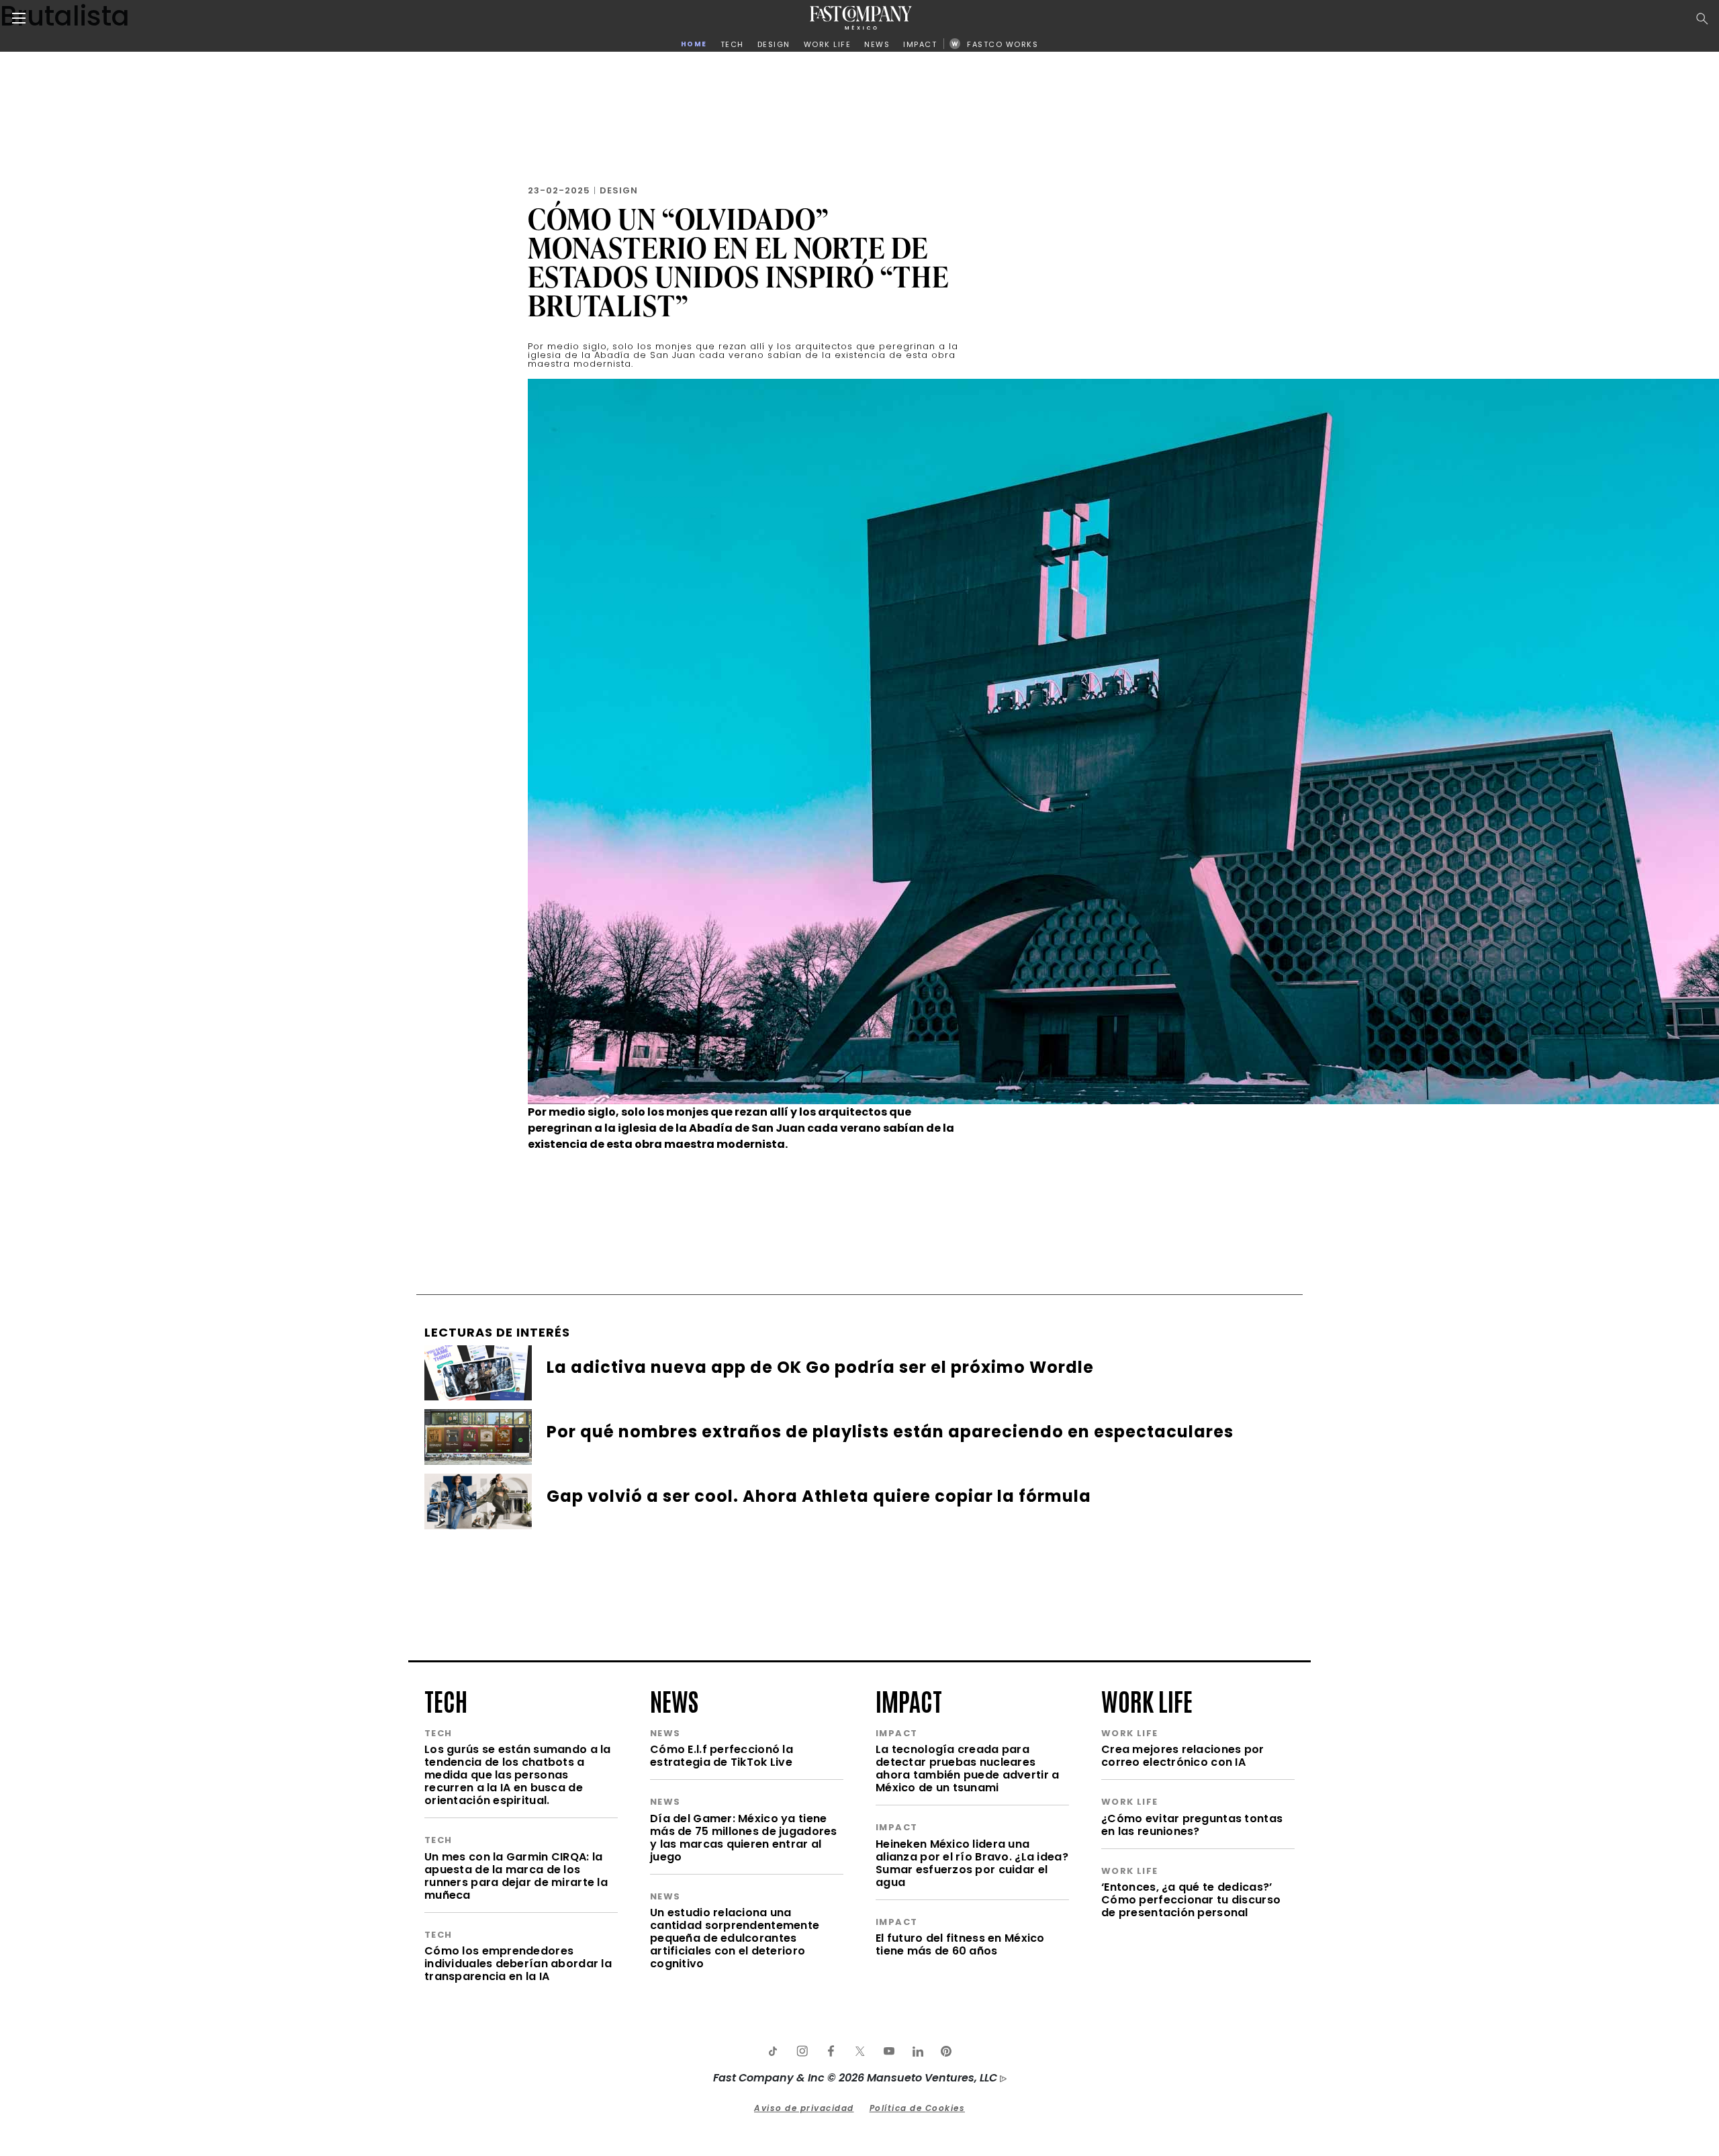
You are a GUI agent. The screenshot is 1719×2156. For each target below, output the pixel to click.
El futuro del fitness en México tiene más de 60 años (960, 1944)
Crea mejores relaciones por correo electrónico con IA (1183, 1756)
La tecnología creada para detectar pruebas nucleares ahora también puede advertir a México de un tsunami (967, 1768)
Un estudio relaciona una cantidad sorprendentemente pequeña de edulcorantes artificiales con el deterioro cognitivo (735, 1938)
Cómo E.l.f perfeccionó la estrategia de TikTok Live (722, 1756)
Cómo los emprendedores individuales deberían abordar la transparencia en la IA (518, 1964)
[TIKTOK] (773, 2051)
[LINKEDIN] (917, 2051)
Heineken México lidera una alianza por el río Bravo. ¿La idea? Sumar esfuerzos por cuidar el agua (972, 1863)
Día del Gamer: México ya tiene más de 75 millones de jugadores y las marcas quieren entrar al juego (744, 1838)
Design (619, 190)
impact (909, 1700)
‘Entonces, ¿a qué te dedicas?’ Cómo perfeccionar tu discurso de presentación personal (1191, 1900)
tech (446, 1700)
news (674, 1700)
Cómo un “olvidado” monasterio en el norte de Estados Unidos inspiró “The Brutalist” (738, 262)
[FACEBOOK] (831, 2051)
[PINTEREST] (946, 2051)
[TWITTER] (859, 2051)
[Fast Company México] (861, 18)
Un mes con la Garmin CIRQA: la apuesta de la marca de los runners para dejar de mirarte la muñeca (516, 1876)
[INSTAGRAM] (802, 2051)
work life (1147, 1700)
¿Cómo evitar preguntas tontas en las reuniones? (1192, 1825)
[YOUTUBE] (888, 2051)
